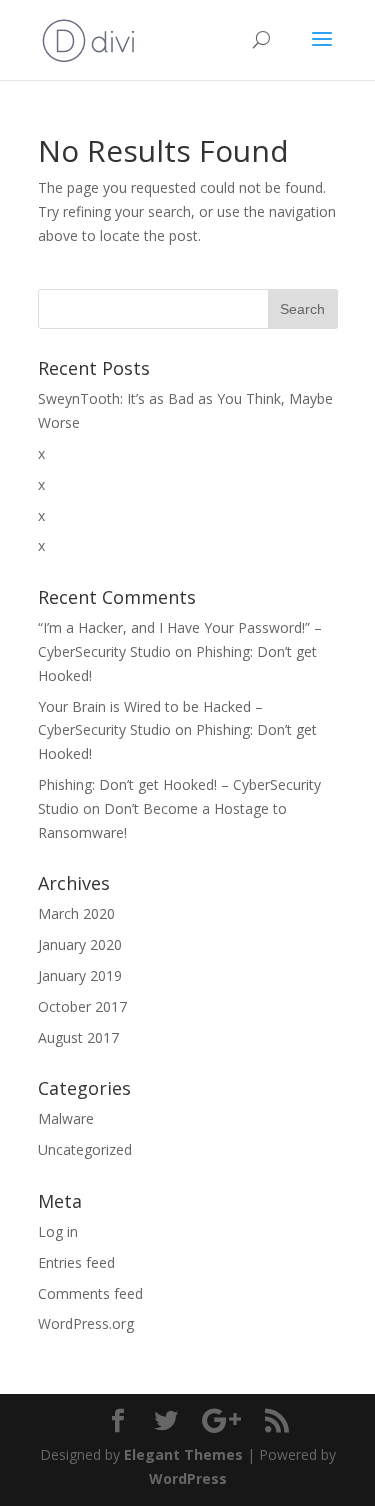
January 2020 (80, 944)
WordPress (188, 1478)
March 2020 (76, 913)
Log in (58, 1231)
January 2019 (80, 975)
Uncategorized (85, 1149)
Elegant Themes (183, 1454)
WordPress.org (86, 1323)
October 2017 (82, 1006)
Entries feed (76, 1262)
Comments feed (90, 1293)
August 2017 (78, 1037)
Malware (66, 1118)
